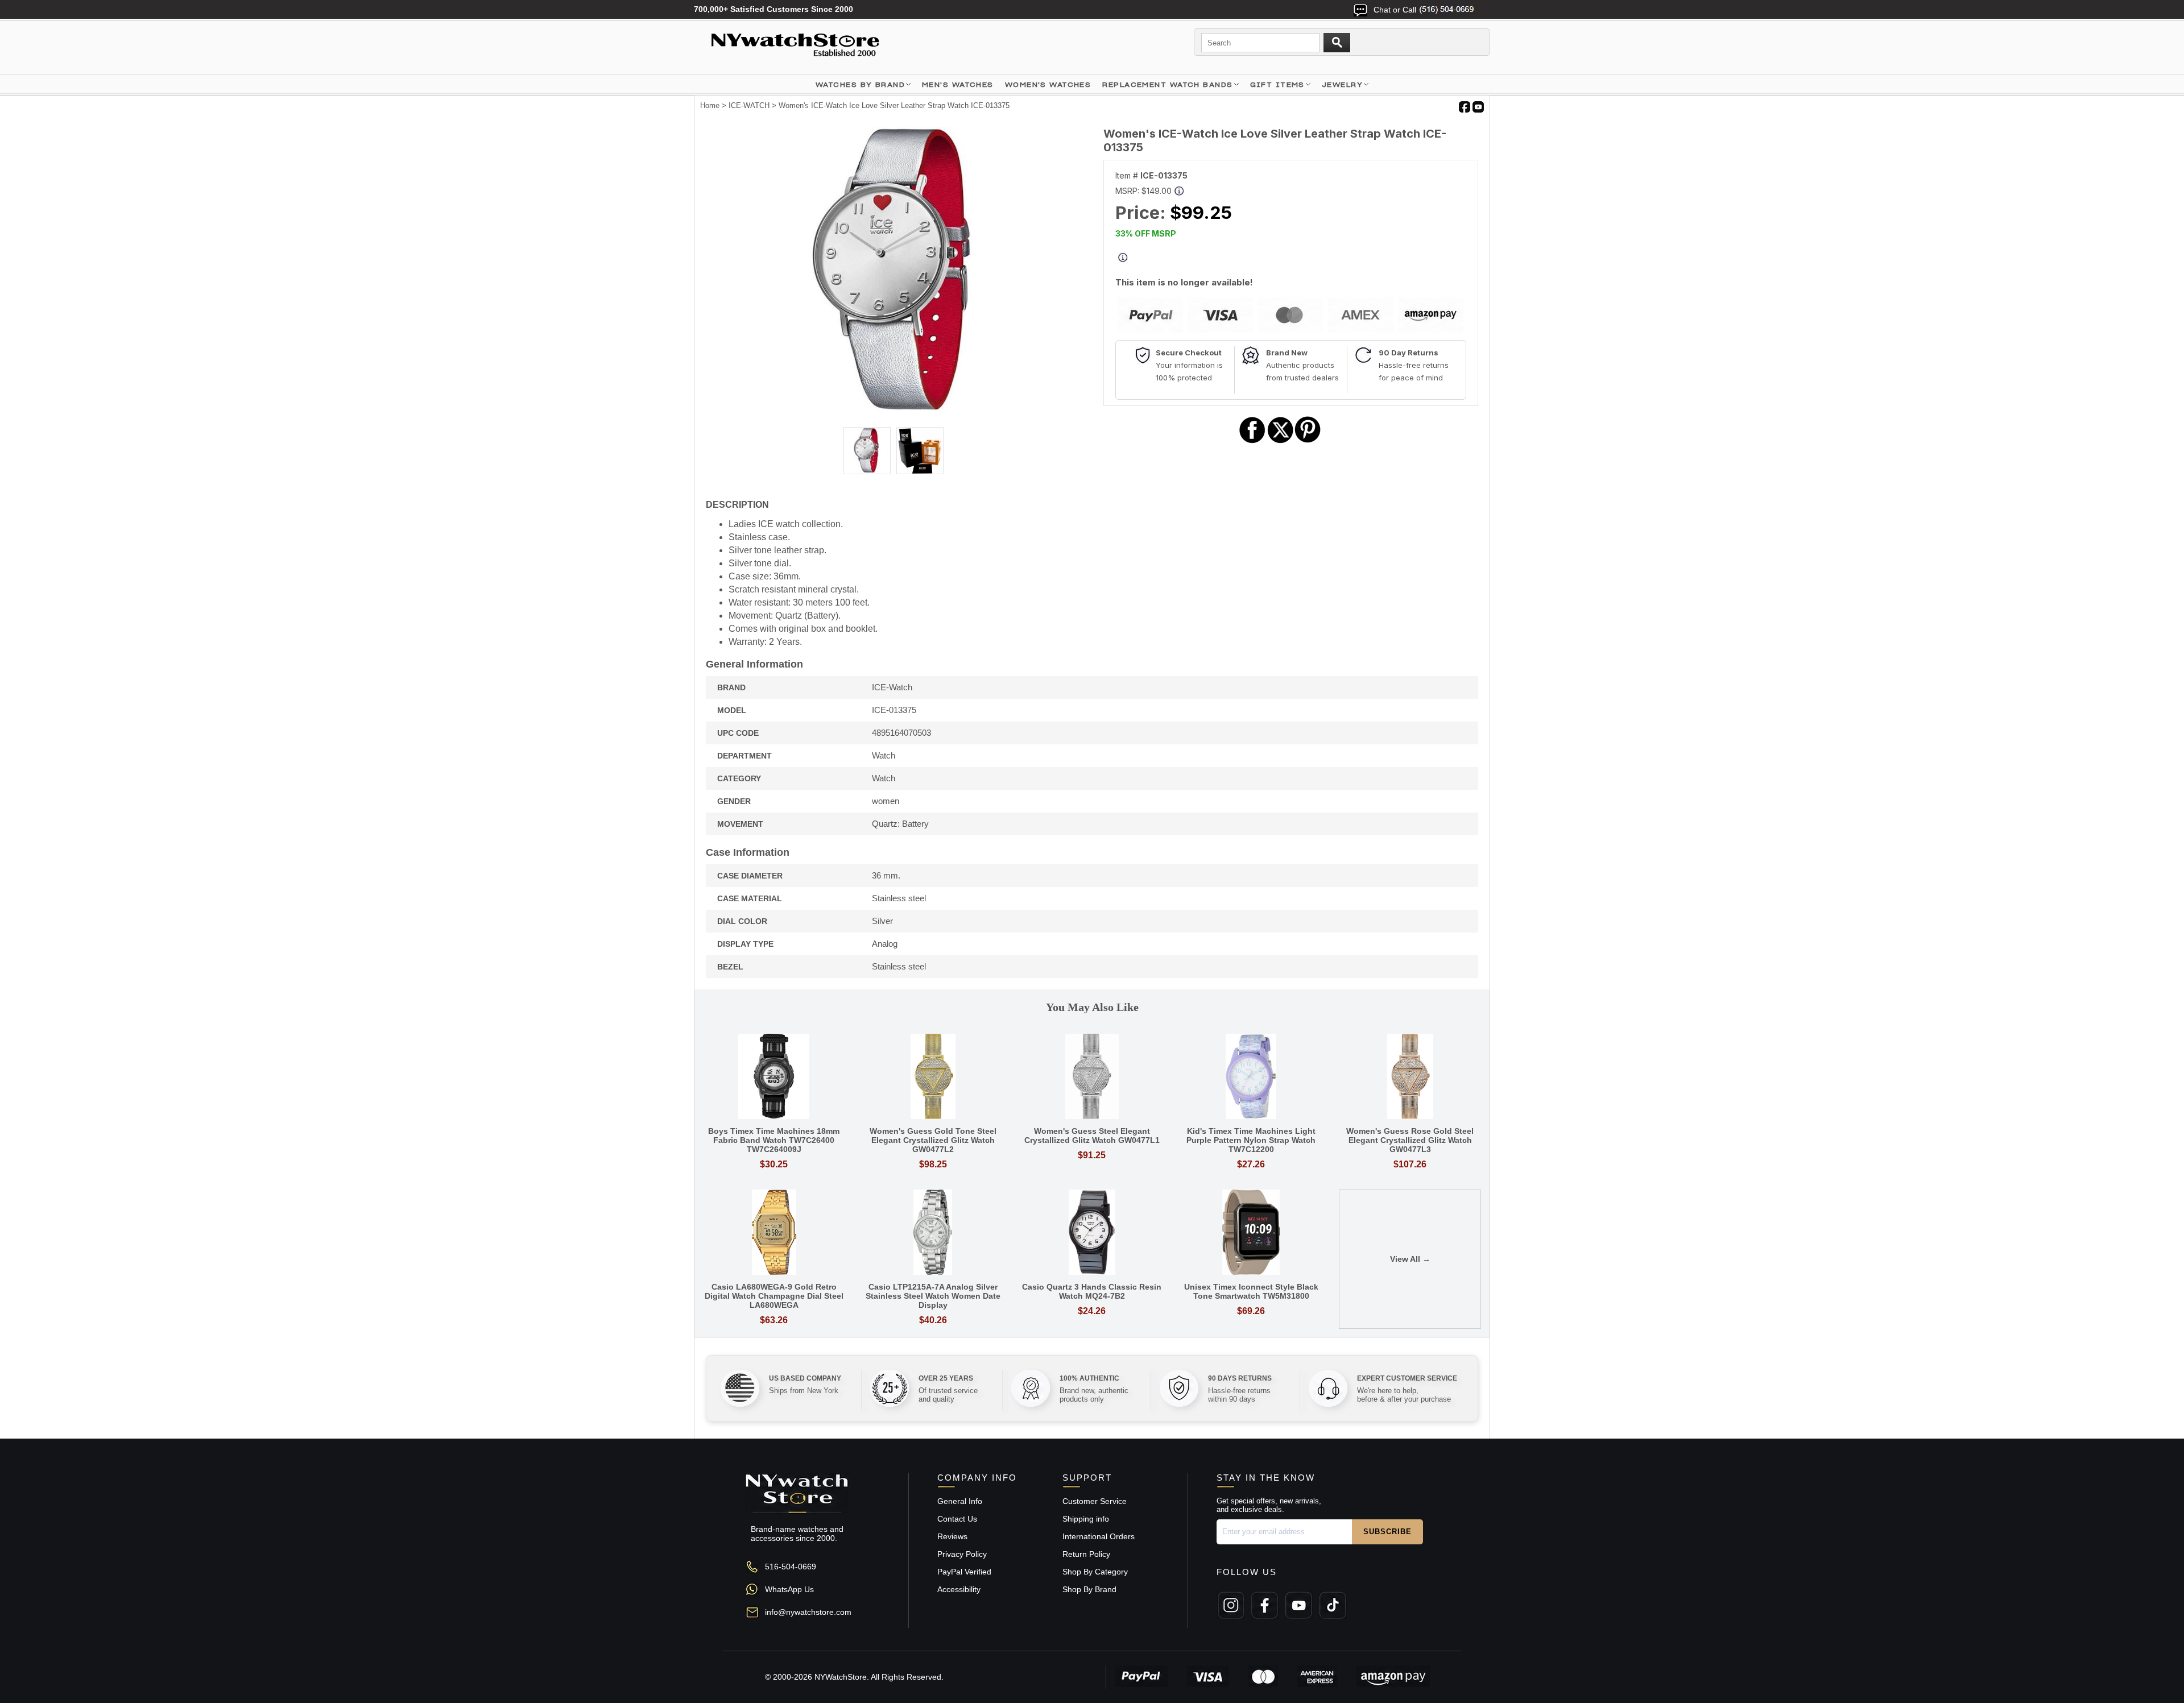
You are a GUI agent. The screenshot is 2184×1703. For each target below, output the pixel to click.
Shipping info (1086, 1519)
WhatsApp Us (789, 1589)
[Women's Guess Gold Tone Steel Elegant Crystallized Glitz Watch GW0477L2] (933, 1077)
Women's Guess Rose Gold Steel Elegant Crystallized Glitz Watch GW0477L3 (1410, 1140)
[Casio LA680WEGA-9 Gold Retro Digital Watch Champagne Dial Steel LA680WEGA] (774, 1233)
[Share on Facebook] (1252, 442)
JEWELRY (1342, 84)
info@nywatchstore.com (808, 1612)
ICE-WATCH (749, 105)
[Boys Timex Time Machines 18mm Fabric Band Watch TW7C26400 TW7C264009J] (774, 1077)
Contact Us (957, 1519)
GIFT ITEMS (1277, 84)
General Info (960, 1501)
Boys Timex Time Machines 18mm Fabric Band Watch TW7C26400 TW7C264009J (774, 1140)
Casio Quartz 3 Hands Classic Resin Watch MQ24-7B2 (1092, 1291)
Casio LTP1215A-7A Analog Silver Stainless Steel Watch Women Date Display (933, 1296)
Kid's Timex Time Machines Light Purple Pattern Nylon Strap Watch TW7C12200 (1251, 1140)
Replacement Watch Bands (1167, 84)
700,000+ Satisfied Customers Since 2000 (773, 9)
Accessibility (959, 1589)
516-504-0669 (791, 1567)
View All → (1410, 1259)
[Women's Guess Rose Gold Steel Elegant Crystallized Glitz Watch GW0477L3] (1410, 1077)
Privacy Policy (962, 1554)
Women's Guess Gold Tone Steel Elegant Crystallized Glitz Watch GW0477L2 (933, 1140)
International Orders (1099, 1536)
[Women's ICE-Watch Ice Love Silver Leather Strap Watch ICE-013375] (894, 408)
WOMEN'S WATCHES (1048, 84)
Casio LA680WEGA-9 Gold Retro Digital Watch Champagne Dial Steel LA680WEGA (774, 1296)
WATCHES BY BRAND (860, 84)
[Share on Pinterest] (1308, 442)
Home (710, 105)
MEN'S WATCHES (958, 84)
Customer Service (1095, 1501)
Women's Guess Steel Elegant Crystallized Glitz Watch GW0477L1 (1092, 1136)
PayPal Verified (964, 1572)
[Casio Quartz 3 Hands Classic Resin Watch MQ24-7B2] (1092, 1233)
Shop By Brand (1089, 1589)
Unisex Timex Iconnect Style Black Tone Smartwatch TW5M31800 (1251, 1291)
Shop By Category (1095, 1572)
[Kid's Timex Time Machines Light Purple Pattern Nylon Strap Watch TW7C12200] (1251, 1077)
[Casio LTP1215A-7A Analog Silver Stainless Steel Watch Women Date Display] (933, 1233)
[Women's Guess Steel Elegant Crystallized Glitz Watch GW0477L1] (1092, 1077)
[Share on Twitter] (1281, 442)
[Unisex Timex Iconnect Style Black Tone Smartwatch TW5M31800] (1251, 1233)
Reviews (952, 1536)
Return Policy (1086, 1554)
